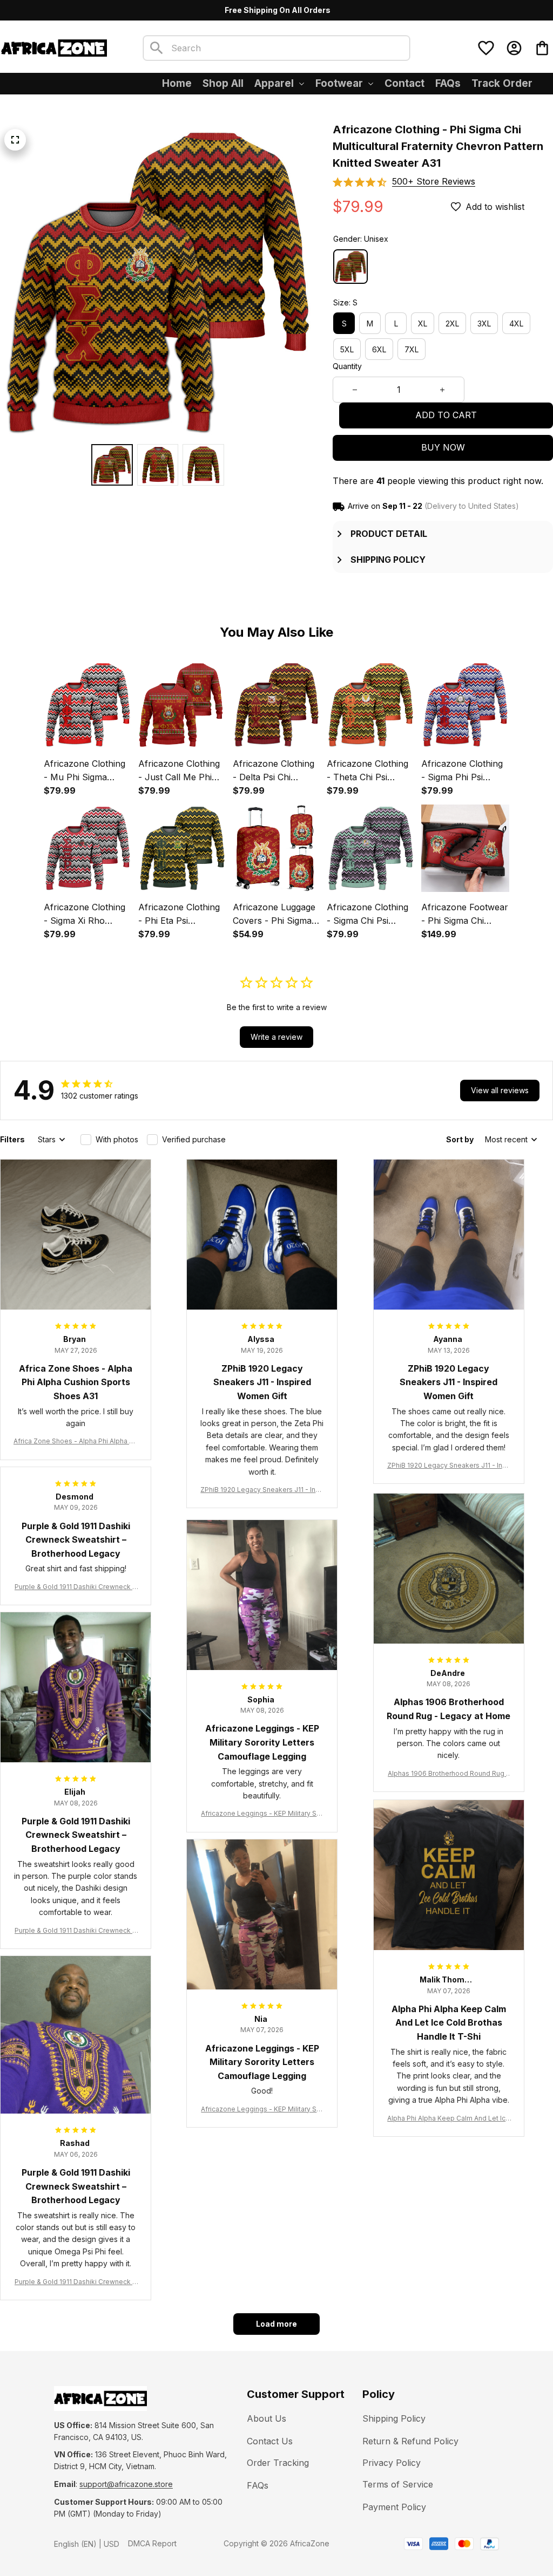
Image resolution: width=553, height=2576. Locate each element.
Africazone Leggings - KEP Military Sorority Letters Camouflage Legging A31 (262, 1814)
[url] (126, 2484)
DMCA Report (152, 2543)
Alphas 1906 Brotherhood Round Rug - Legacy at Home (449, 1774)
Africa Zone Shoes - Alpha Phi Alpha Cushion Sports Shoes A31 (76, 1442)
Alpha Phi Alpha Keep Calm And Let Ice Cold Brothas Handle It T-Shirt (449, 2119)
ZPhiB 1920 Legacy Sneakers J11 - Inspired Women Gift (262, 1490)
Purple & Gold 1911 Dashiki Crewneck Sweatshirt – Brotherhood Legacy (76, 1587)
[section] (434, 182)
